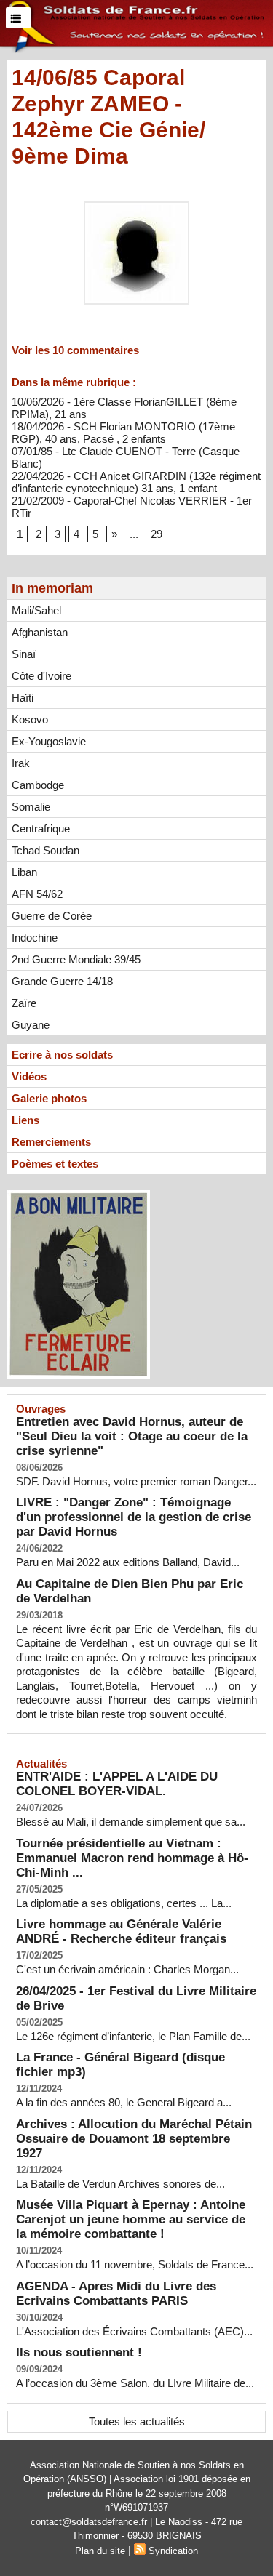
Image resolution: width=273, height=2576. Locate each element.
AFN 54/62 (37, 894)
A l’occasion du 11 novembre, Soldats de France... (135, 2264)
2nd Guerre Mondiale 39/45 (76, 959)
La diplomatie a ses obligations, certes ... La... (124, 1903)
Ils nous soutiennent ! (79, 2352)
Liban (24, 872)
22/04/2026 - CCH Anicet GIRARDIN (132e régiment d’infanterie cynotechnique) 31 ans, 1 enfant (136, 482)
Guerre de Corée (52, 916)
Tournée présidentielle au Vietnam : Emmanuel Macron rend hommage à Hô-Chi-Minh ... (132, 1858)
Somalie (31, 807)
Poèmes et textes (55, 1164)
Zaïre (24, 1003)
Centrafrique (41, 828)
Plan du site (100, 2551)
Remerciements (51, 1142)
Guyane (31, 1025)
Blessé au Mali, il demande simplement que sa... (131, 1822)
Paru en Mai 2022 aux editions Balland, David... (128, 1562)
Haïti (23, 698)
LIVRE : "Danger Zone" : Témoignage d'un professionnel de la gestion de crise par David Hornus (134, 1517)
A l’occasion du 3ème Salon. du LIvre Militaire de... (135, 2383)
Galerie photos (49, 1098)
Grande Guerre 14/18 (62, 981)
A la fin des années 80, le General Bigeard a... (124, 2102)
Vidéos (29, 1076)
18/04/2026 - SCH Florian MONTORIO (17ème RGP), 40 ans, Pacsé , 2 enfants (123, 433)
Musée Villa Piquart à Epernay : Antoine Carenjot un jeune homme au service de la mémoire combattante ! (131, 2219)
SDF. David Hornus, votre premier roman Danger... (136, 1481)
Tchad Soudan (45, 850)
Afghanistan (40, 632)
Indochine (35, 938)
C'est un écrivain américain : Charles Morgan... (127, 1969)
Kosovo (30, 719)
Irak (21, 763)
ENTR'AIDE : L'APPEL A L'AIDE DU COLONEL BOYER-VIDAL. (117, 1784)
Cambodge (38, 785)
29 (157, 534)
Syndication (173, 2551)
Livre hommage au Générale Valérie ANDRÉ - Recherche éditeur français (121, 1931)
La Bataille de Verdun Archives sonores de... (120, 2184)
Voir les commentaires (75, 350)
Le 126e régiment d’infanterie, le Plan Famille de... (133, 2036)
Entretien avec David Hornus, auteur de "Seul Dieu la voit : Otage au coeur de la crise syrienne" (132, 1436)
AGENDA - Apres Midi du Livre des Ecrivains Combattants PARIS (116, 2294)
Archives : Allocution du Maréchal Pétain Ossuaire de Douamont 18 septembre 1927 (134, 2139)
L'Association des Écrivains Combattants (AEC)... (134, 2331)
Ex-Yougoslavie (49, 741)
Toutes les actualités (137, 2421)
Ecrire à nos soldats (62, 1055)
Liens (25, 1120)
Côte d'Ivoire (41, 676)
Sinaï (24, 654)
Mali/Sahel (36, 610)
